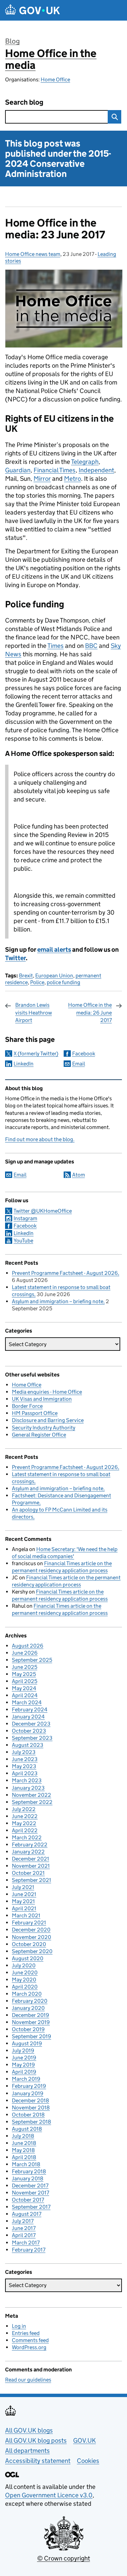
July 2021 (23, 1887)
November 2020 (31, 1937)
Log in (19, 2326)
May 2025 (24, 1674)
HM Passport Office (35, 1413)
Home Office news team (33, 254)
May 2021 (23, 1901)
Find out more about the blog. (40, 1139)
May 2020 (24, 1980)
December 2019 (30, 2015)
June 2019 (24, 2058)
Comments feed (30, 2340)
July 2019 (23, 2051)
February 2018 (29, 2171)
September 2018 (31, 2122)
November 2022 (31, 1795)
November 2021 (31, 1866)
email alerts (54, 950)
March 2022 (27, 1837)
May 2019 (23, 2065)
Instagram (25, 1218)
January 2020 (28, 2008)
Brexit (26, 976)
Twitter (15, 958)
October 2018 (28, 2115)
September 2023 (32, 1738)
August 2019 (27, 2043)
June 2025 (25, 1667)
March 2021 (26, 1915)
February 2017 (29, 2250)
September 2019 (31, 2036)
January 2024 (28, 1717)
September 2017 (31, 2207)
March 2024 (27, 1702)
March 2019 (26, 2079)
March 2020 (27, 1994)
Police (37, 982)
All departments (27, 2451)
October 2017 (28, 2200)
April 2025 (25, 1681)
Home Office (55, 80)
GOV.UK (84, 2440)
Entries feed (26, 2333)
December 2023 (31, 1724)
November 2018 (31, 2108)
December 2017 (30, 2186)
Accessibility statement (38, 2461)
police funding (63, 982)
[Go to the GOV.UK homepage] (33, 10)
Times (56, 646)
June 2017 (24, 2228)
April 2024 (25, 1695)
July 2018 (23, 2136)
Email (79, 1064)
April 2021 (24, 1908)
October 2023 (29, 1731)
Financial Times (55, 470)
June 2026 (25, 1653)
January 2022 (28, 1852)
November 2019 (31, 2022)
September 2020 (32, 1951)
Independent (96, 470)
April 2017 (24, 2235)
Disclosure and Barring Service (48, 1420)
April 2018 (24, 2157)
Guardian (18, 470)
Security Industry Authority (44, 1428)
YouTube (23, 1241)
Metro (72, 479)
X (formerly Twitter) (36, 1054)
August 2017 (27, 2214)
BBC (91, 646)
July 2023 (24, 1752)
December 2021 (30, 1859)
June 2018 (24, 2143)
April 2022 (25, 1830)
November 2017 (30, 2193)
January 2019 (28, 2093)
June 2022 (25, 1816)
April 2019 (24, 2072)
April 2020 (25, 1987)
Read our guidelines (28, 2380)
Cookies (88, 2461)
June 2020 (25, 1973)
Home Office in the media (51, 59)
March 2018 (26, 2164)
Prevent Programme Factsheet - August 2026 (65, 1273)
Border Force (27, 1406)
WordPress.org (29, 2347)
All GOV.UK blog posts (36, 2440)
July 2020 (24, 1965)
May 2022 (24, 1823)
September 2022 (32, 1802)
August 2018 (27, 2129)
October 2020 (29, 1944)
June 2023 (25, 1759)
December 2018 (30, 2100)
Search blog (24, 102)
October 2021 (28, 1873)
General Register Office (39, 1435)
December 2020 (31, 1930)
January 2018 (28, 2178)
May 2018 (23, 2150)
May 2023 (24, 1766)
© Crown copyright (64, 2558)
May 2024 (24, 1688)
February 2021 (29, 1923)
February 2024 (30, 1710)
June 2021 (24, 1894)
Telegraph (85, 462)
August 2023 (28, 1745)
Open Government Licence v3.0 (49, 2495)
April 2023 (25, 1773)
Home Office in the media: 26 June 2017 (90, 1013)
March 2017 (26, 2243)
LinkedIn (24, 1064)
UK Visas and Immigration (42, 1399)
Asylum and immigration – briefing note (58, 1301)
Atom (79, 1175)
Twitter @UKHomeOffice (43, 1211)
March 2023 (27, 1780)
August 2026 (28, 1646)
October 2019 (28, 2029)
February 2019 (29, 2086)
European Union (54, 976)
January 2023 (28, 1788)
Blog (12, 41)
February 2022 (30, 1845)
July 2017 (23, 2221)
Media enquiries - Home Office (47, 1392)
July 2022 (24, 1809)
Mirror (42, 479)
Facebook (84, 1054)
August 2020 (28, 1958)
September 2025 (32, 1660)
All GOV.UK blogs (29, 2430)
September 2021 (31, 1880)
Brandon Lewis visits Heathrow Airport (34, 1013)
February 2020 (30, 2001)
